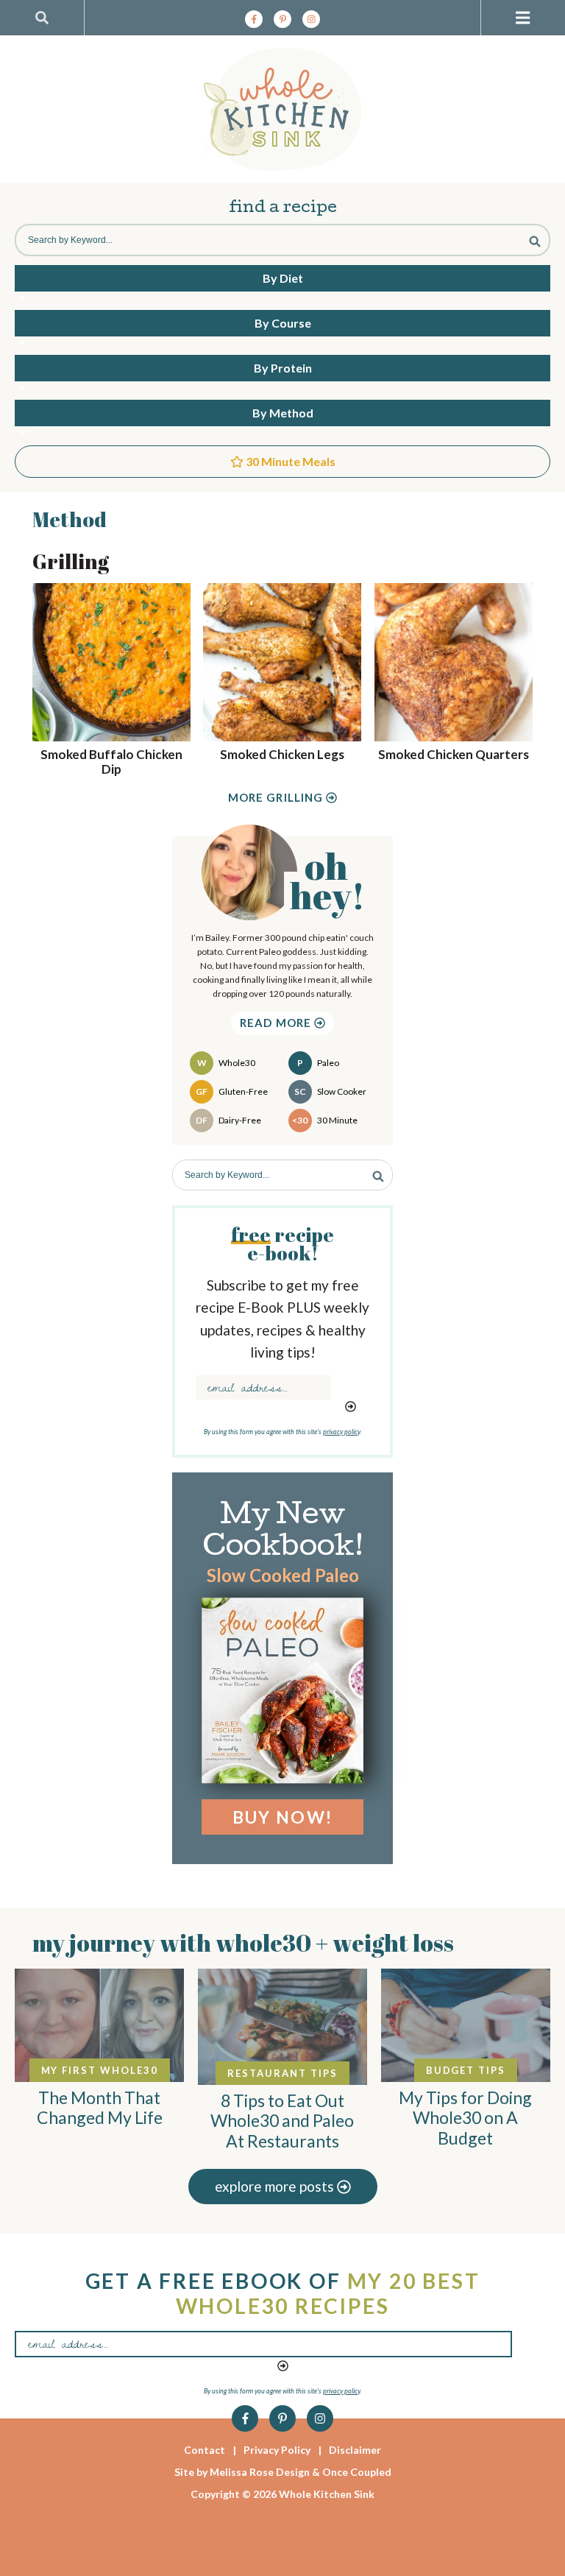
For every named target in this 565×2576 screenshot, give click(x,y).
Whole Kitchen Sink (282, 109)
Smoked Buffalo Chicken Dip (111, 762)
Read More (277, 1023)
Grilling (71, 561)
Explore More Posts (276, 2186)
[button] (523, 18)
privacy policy (341, 1432)
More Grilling (277, 798)
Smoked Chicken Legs (282, 754)
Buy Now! (282, 1817)
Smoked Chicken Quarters (454, 754)
